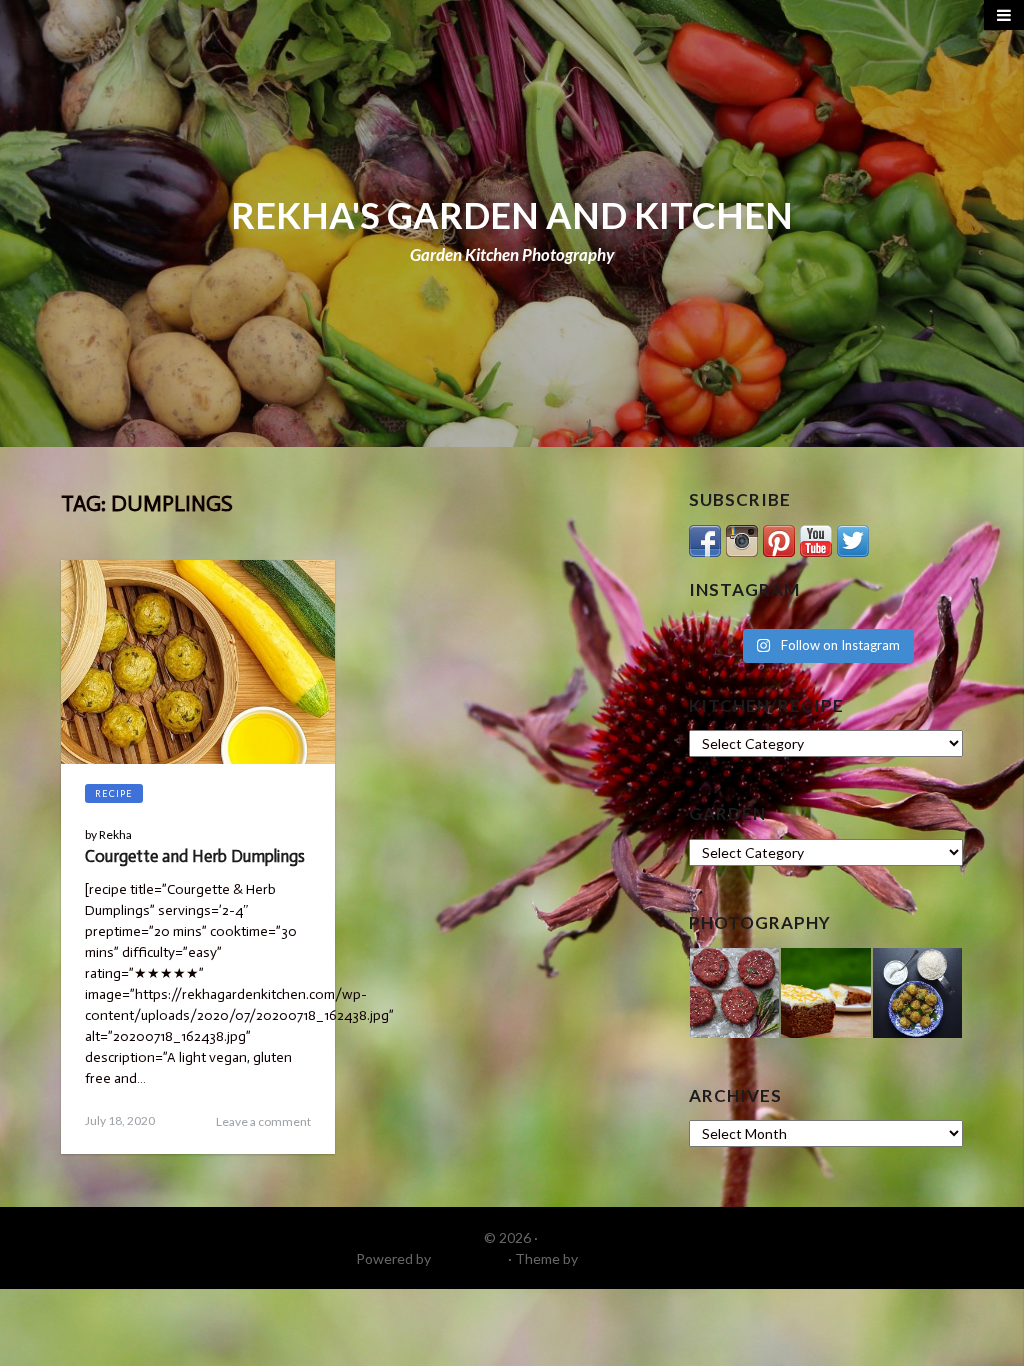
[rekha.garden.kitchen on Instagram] (742, 538)
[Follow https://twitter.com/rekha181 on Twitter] (853, 538)
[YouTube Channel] (816, 538)
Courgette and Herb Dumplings (195, 856)
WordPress (469, 1258)
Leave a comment (263, 1121)
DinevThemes (625, 1258)
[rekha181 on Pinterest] (779, 538)
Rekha (115, 834)
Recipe (114, 793)
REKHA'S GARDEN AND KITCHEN (512, 215)
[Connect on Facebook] (705, 538)
